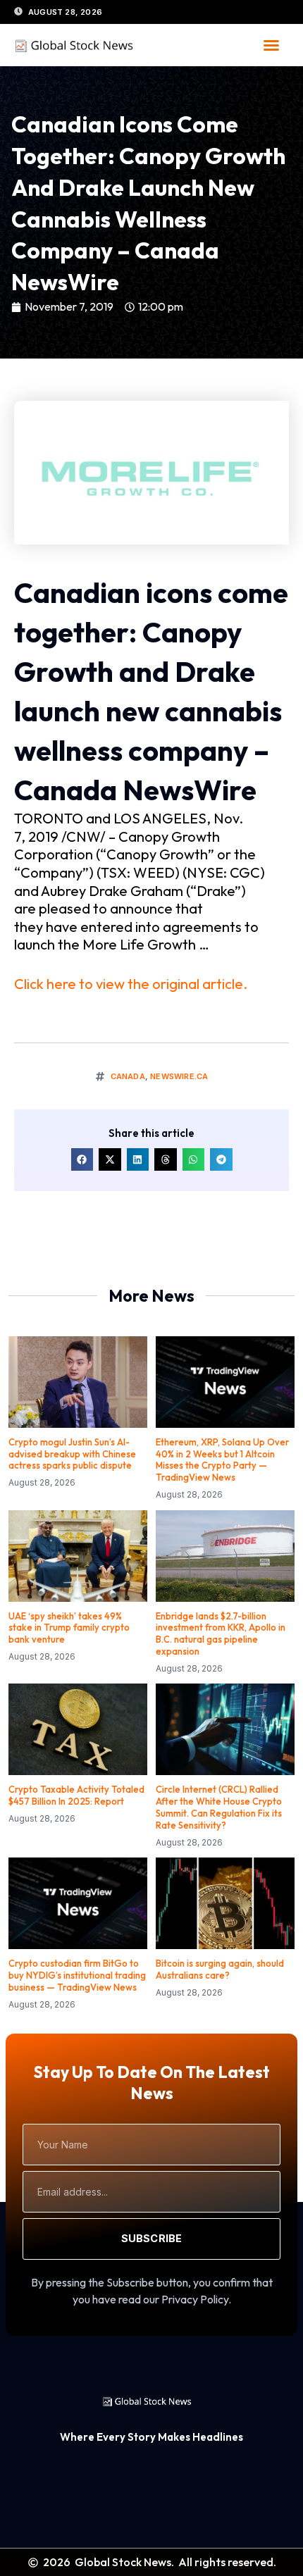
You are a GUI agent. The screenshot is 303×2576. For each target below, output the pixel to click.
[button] (271, 45)
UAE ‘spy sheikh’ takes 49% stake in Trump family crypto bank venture (69, 1628)
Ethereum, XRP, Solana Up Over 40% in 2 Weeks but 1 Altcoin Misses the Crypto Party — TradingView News (222, 1460)
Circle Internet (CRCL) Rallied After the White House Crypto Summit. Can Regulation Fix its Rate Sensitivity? (219, 1807)
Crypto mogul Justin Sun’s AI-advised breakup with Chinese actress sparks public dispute (72, 1454)
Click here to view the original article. (131, 984)
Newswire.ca (179, 1076)
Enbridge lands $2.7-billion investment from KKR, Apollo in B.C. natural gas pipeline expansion (221, 1634)
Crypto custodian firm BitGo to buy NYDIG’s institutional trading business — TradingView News (77, 1975)
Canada (128, 1076)
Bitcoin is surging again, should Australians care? (220, 1969)
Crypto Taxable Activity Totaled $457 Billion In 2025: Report (76, 1795)
